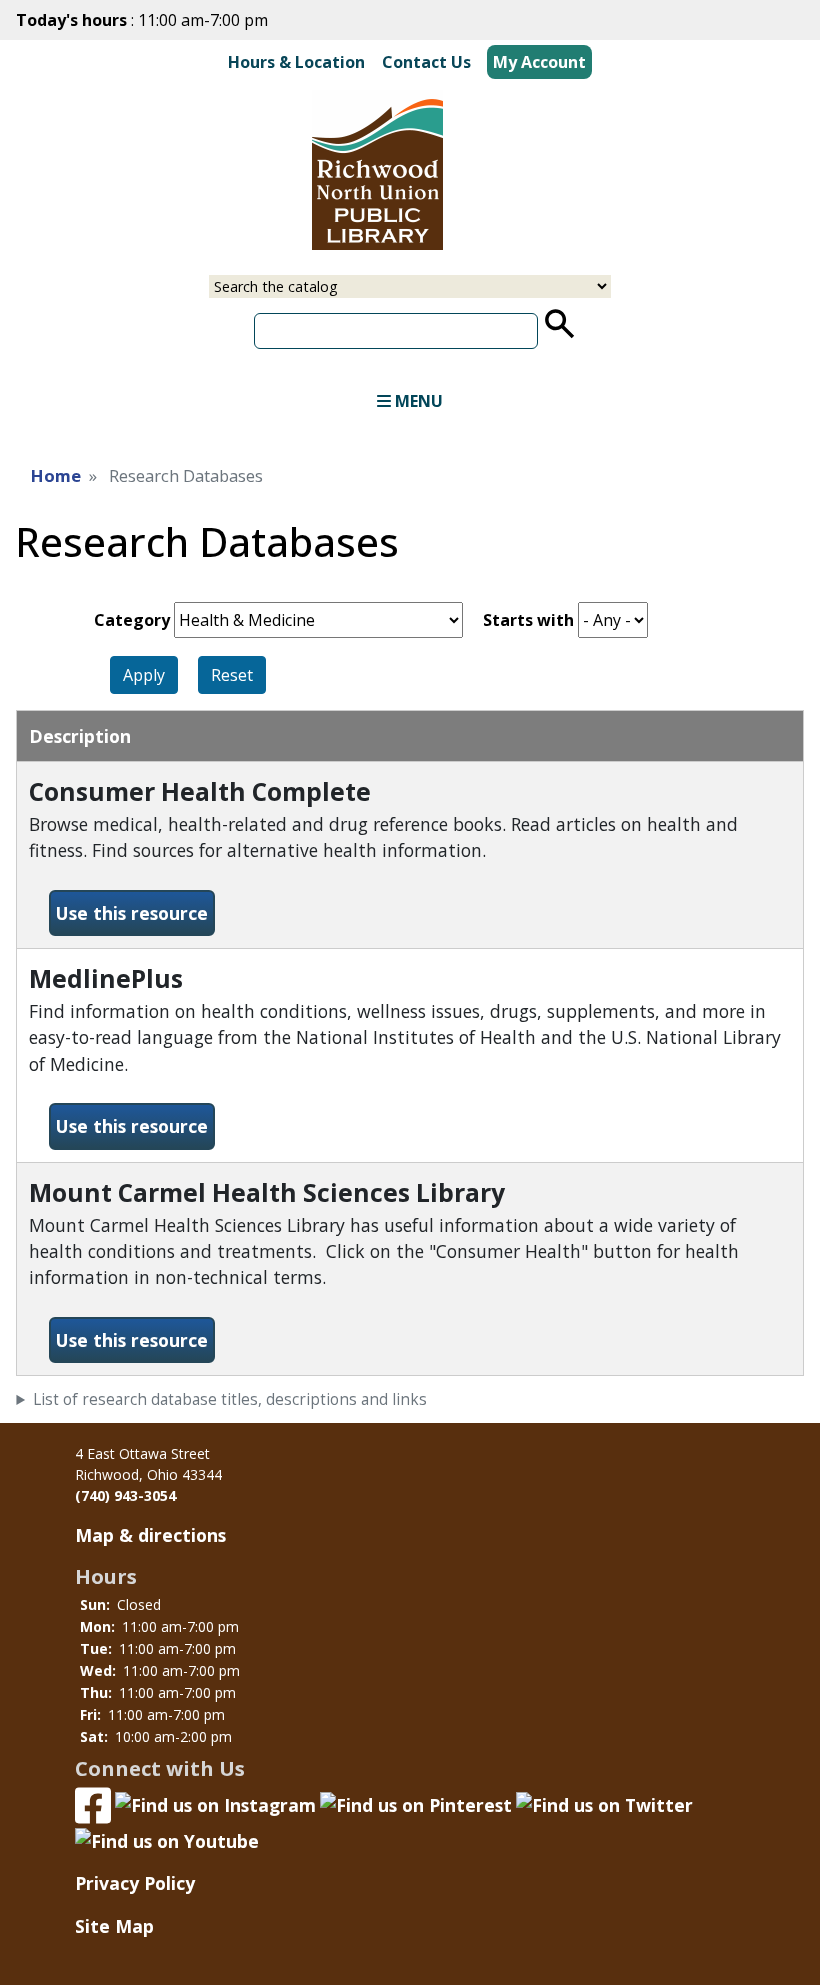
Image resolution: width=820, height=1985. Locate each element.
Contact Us (426, 62)
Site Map (114, 1926)
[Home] (336, 172)
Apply (144, 675)
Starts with (528, 620)
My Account (539, 62)
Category (132, 620)
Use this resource (135, 912)
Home (56, 475)
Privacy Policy (135, 1883)
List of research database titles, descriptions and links (230, 1399)
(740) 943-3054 (125, 1495)
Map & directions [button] (150, 1535)
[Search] (560, 323)
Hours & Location (296, 62)
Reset (232, 675)
